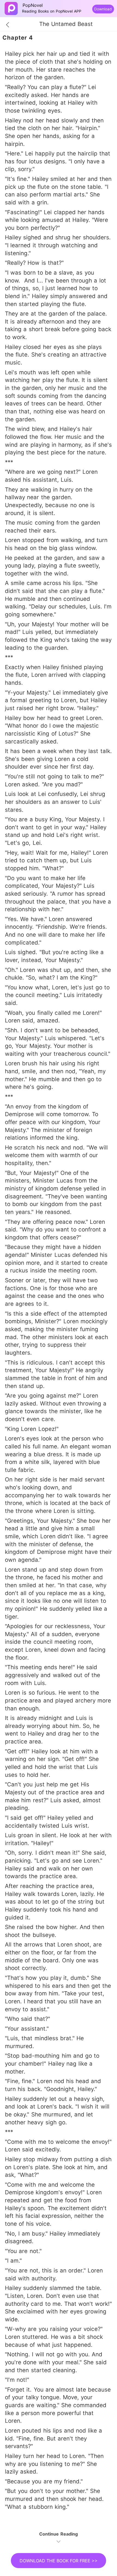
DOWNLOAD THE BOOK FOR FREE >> (59, 2561)
